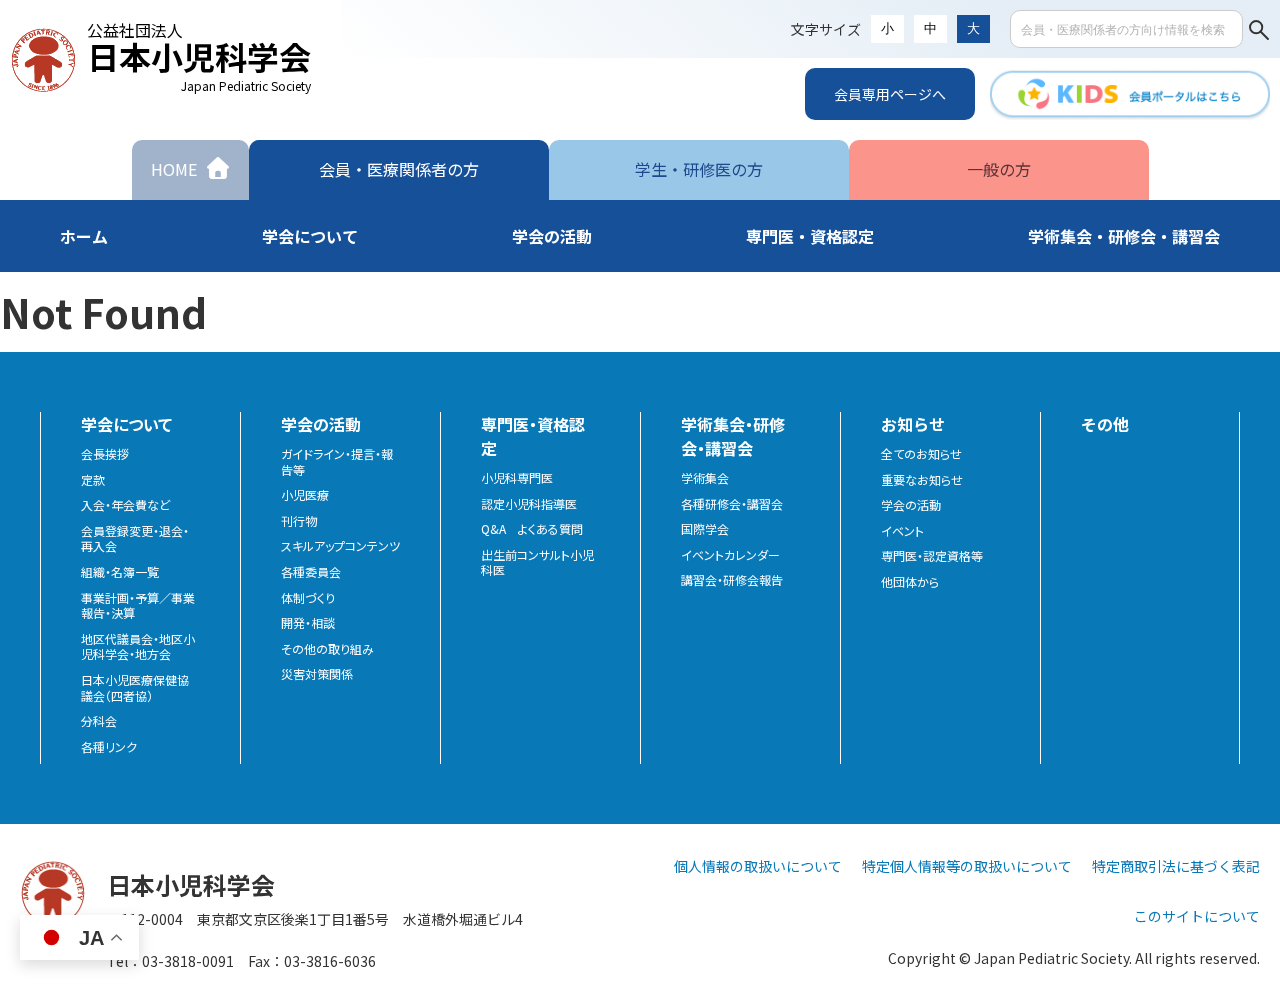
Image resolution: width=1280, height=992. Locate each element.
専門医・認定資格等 (932, 556)
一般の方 (999, 169)
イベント (902, 531)
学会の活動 (911, 505)
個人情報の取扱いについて (758, 866)
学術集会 (705, 478)
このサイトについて (1197, 916)
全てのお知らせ (921, 454)
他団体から (910, 582)
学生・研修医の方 (699, 169)
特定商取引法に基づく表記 (1176, 866)
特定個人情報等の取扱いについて (967, 866)
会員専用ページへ (890, 94)
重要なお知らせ (922, 480)
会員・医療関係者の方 (399, 169)
